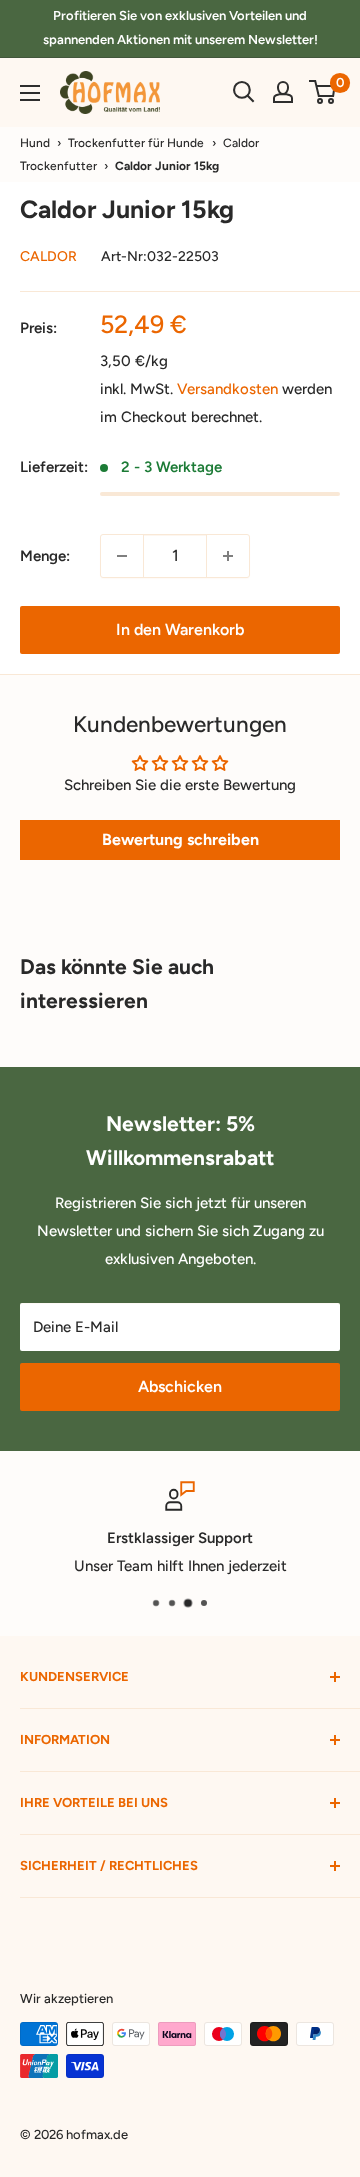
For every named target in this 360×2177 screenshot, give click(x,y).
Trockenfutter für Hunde (136, 143)
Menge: (45, 556)
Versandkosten (227, 389)
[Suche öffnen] (244, 92)
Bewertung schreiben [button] (180, 839)
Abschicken (180, 1386)
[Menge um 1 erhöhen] (228, 556)
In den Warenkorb (180, 629)
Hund (35, 143)
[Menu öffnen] (30, 93)
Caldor (48, 256)
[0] (323, 92)
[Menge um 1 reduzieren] (122, 556)
